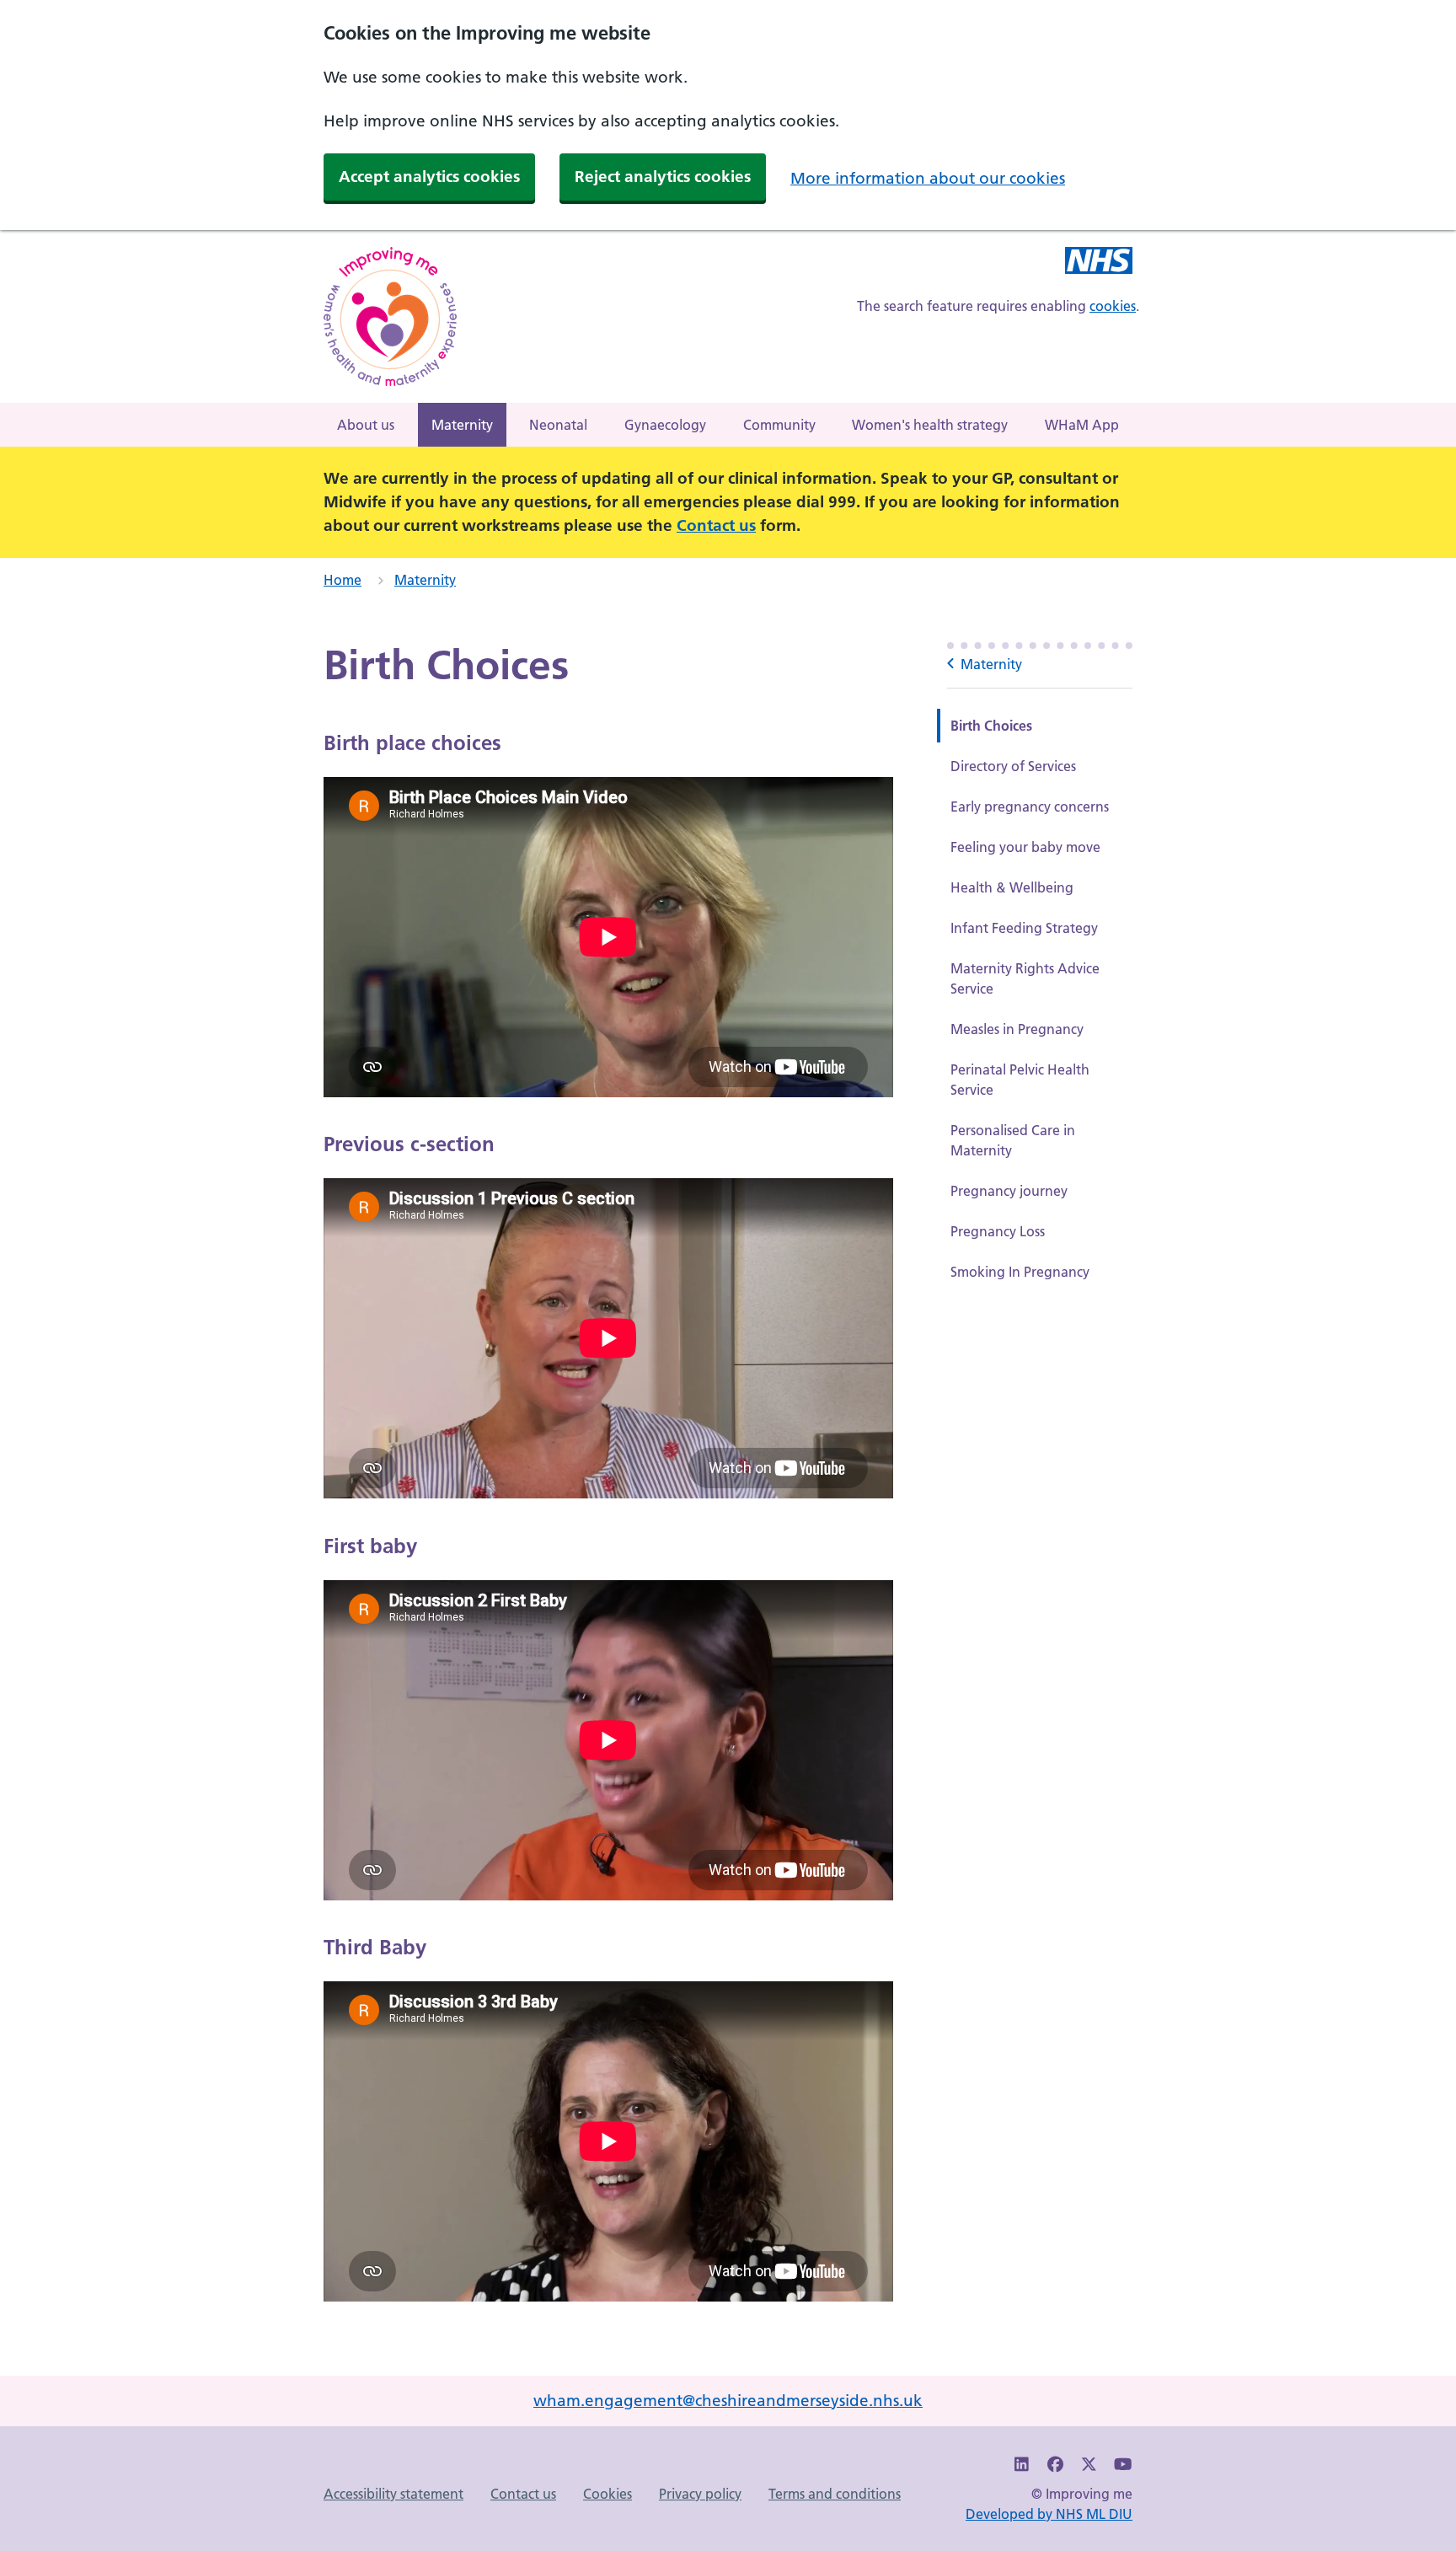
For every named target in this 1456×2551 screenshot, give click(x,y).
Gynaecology (665, 425)
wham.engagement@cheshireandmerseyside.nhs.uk (728, 2401)
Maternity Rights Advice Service (1025, 978)
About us (366, 425)
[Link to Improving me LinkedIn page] (1022, 2465)
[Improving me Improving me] (1099, 263)
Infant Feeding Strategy (1024, 928)
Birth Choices (991, 726)
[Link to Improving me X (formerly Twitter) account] (1089, 2465)
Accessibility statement (393, 2494)
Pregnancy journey (1009, 1191)
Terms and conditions (835, 2494)
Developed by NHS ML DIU (1049, 2514)
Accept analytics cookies (429, 177)
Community (779, 425)
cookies (1113, 306)
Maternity (462, 425)
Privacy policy (700, 2494)
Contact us (716, 525)
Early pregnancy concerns (1030, 807)
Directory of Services (1013, 766)
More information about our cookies (928, 178)
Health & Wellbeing (1012, 887)
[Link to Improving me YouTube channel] (1122, 2465)
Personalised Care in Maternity (1013, 1140)
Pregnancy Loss (998, 1231)
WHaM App (1082, 425)
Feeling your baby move (1025, 847)
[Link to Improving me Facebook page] (1056, 2465)
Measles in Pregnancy (1017, 1029)
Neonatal (558, 425)
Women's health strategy (930, 425)
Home (343, 580)
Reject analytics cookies (663, 177)
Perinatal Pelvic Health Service (1020, 1080)
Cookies (608, 2494)
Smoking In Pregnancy (1020, 1272)
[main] (728, 1489)
